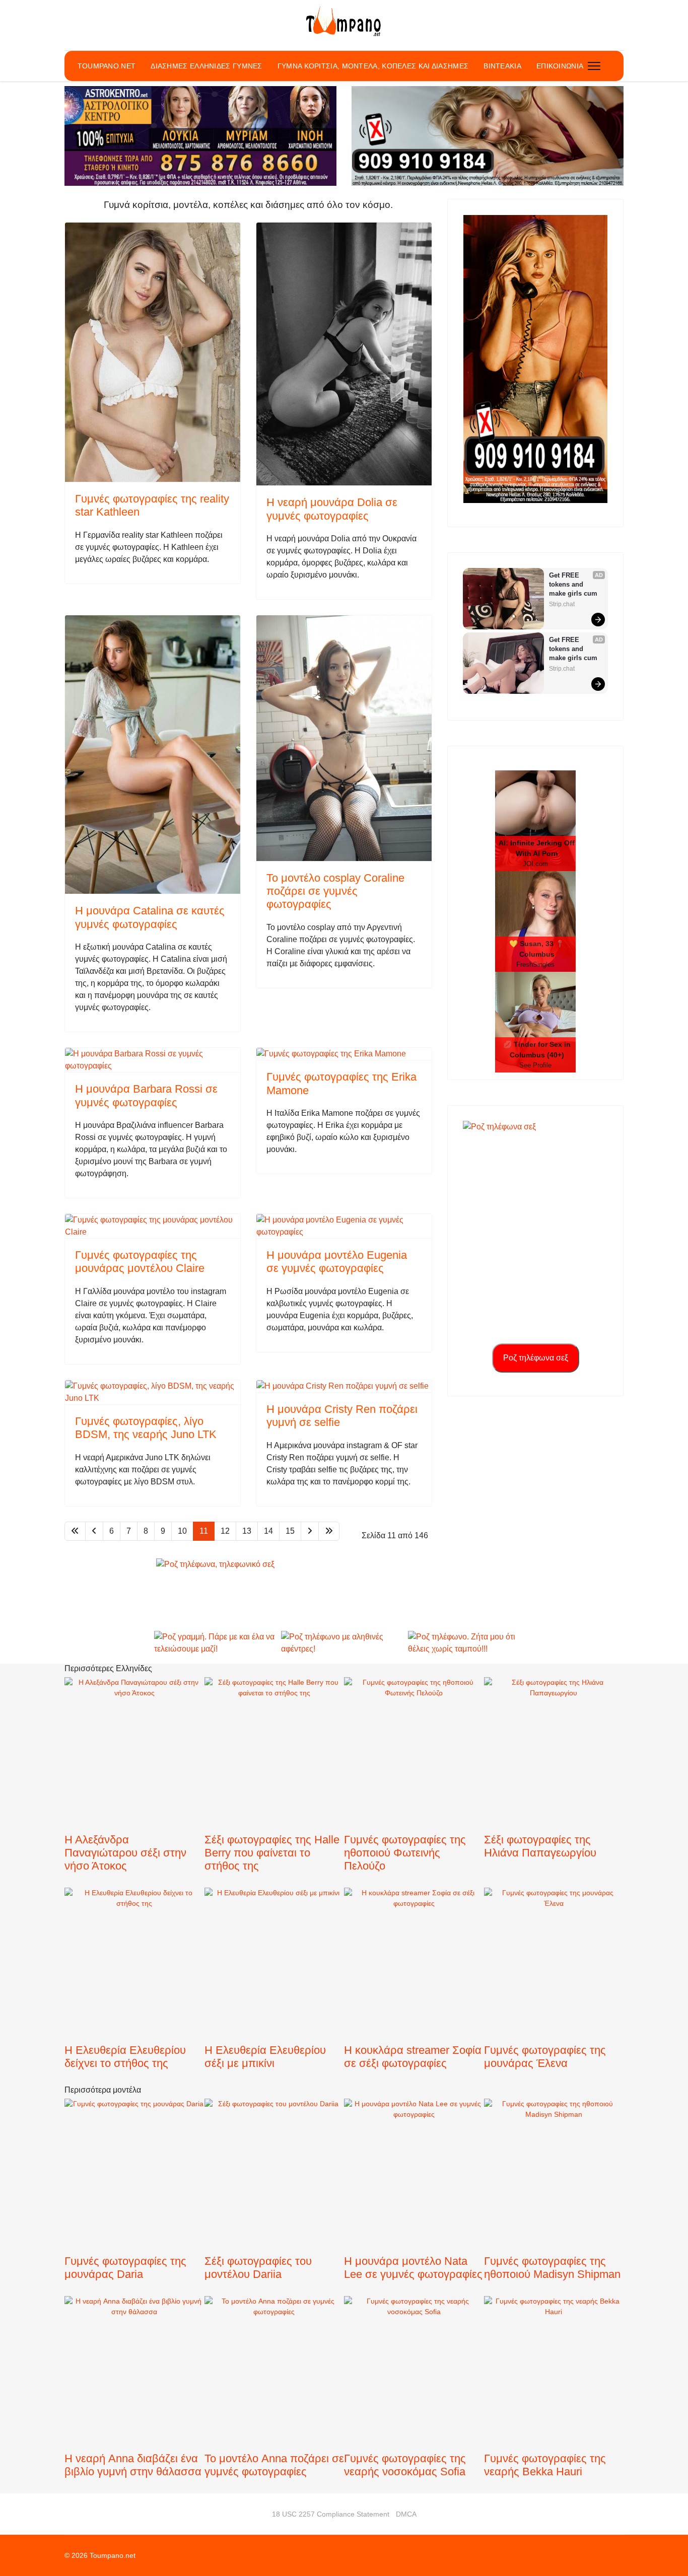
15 (290, 1531)
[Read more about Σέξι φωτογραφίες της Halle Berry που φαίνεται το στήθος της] (274, 1785)
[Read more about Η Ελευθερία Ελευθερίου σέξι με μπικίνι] (274, 1993)
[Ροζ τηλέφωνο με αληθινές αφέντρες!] (344, 1643)
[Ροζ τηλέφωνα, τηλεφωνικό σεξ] (344, 1594)
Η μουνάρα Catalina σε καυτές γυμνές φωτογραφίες (150, 917)
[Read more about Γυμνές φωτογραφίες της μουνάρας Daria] (134, 2204)
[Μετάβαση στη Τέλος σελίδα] (329, 1531)
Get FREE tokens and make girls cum (573, 584)
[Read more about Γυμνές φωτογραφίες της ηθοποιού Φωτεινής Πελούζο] (414, 1776)
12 (225, 1531)
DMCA (406, 2514)
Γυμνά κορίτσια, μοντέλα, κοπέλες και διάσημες (373, 66)
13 (247, 1531)
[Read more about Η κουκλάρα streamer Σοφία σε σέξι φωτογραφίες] (414, 1974)
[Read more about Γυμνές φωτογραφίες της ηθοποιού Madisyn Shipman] (554, 2201)
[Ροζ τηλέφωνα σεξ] (535, 359)
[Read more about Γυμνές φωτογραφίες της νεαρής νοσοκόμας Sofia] (414, 2386)
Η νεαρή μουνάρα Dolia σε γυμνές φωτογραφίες (332, 509)
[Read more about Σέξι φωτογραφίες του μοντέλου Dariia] (274, 2203)
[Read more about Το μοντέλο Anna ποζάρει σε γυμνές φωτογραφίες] (274, 2401)
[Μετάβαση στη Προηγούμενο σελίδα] (94, 1531)
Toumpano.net (107, 66)
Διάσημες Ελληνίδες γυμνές (207, 66)
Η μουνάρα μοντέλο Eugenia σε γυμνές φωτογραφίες (337, 1262)
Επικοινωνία (560, 66)
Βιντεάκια (502, 66)
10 (182, 1531)
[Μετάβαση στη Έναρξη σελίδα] (75, 1531)
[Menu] (594, 66)
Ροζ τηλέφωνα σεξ (536, 1358)
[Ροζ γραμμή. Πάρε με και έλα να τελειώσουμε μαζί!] (217, 1643)
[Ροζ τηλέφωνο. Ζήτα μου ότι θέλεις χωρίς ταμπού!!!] (471, 1643)
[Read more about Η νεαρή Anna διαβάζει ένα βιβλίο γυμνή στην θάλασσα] (134, 2389)
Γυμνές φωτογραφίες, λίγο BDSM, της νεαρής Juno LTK (146, 1428)
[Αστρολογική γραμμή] (200, 136)
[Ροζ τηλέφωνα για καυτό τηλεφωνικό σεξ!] (488, 136)
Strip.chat (562, 604)
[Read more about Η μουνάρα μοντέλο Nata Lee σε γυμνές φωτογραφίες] (414, 2176)
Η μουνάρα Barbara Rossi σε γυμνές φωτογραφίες (146, 1095)
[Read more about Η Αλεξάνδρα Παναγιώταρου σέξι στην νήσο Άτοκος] (134, 1782)
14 (268, 1531)
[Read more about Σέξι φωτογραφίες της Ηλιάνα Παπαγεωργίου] (554, 1782)
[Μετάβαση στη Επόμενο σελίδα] (310, 1531)
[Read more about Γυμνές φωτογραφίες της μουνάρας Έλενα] (554, 2002)
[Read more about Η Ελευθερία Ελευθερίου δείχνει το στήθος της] (134, 1993)
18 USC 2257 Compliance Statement (331, 2514)
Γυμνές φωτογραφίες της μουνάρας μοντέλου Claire (140, 1262)
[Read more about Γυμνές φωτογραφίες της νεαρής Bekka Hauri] (554, 2397)
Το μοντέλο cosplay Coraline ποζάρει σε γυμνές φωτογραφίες (335, 891)
